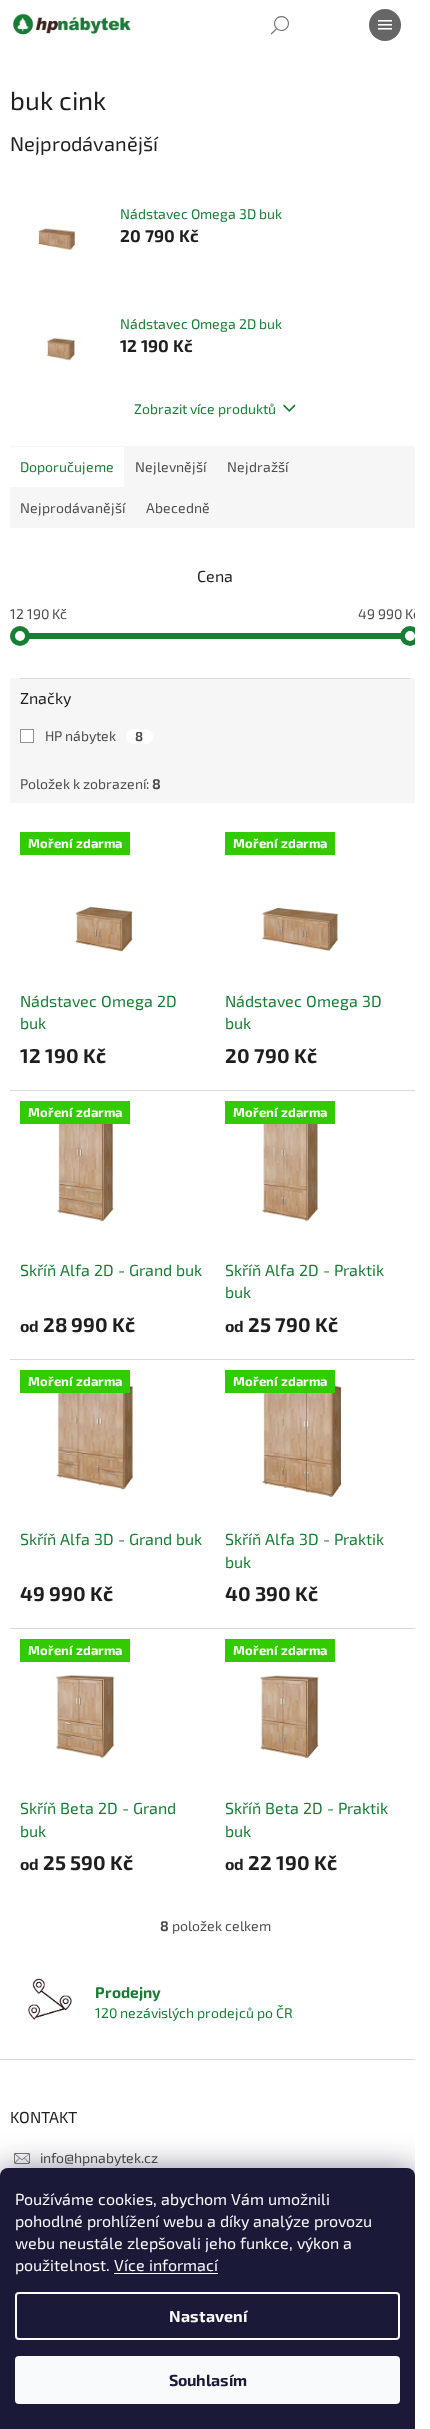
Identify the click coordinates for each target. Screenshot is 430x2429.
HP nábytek (94, 735)
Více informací (166, 2264)
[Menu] (385, 25)
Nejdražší (257, 466)
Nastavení (208, 2315)
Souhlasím (208, 2379)
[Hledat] (280, 25)
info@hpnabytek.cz (99, 2157)
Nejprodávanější (72, 507)
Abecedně (178, 507)
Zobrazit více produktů (205, 408)
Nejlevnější (170, 466)
